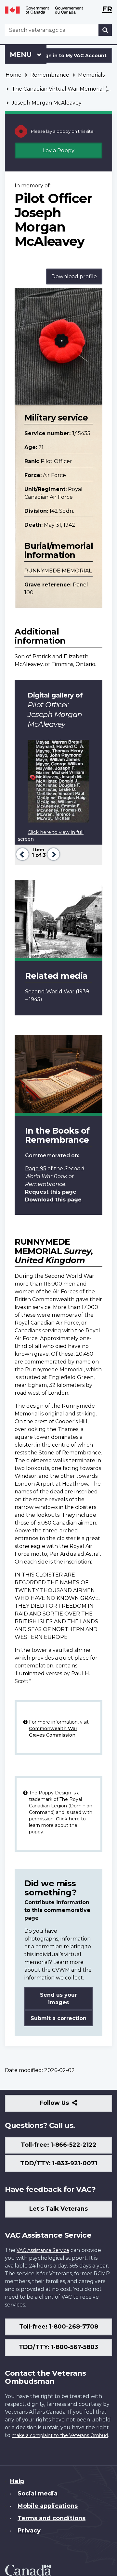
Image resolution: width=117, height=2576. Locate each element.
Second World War (50, 992)
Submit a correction (58, 2018)
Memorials (91, 75)
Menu (22, 55)
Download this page (53, 1200)
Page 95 (36, 1169)
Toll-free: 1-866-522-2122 (59, 2145)
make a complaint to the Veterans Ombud (60, 2435)
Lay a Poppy (59, 151)
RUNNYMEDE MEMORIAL (58, 571)
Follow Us (68, 2105)
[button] (22, 854)
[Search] (105, 30)
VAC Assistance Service (43, 2250)
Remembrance (50, 75)
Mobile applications (48, 2506)
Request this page (51, 1192)
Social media (38, 2494)
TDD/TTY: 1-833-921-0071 (59, 2163)
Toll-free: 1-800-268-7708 (59, 2327)
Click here (68, 1819)
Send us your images (58, 1999)
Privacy (29, 2531)
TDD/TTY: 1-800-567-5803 (58, 2347)
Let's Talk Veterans (58, 2209)
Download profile (74, 276)
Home (13, 75)
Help (17, 2481)
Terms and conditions (52, 2518)
